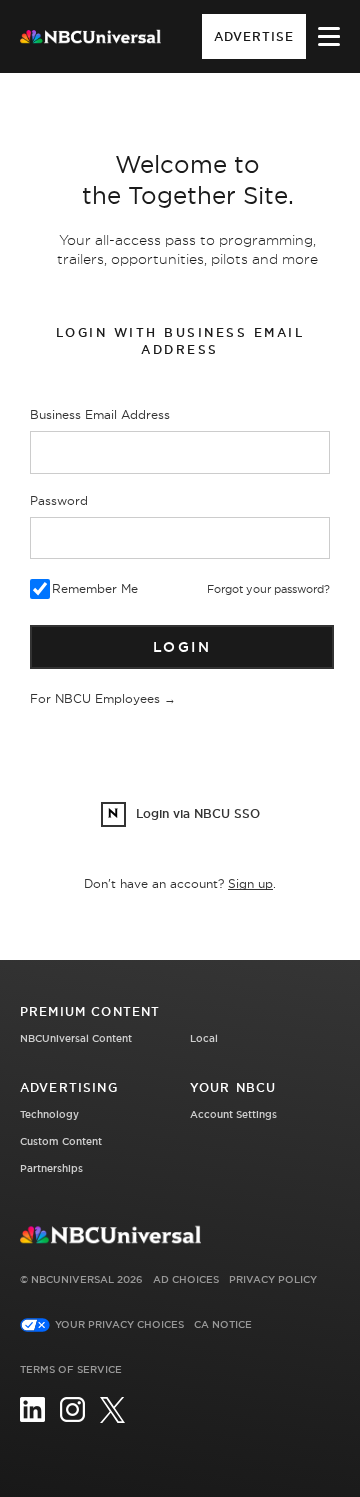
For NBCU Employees (103, 698)
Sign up (250, 883)
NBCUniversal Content (76, 1038)
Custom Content (61, 1141)
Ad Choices (186, 1279)
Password (59, 500)
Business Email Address (100, 414)
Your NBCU (233, 1087)
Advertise (254, 36)
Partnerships (51, 1168)
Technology (49, 1114)
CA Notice (223, 1324)
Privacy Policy (273, 1279)
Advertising (69, 1087)
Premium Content (90, 1011)
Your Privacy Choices (119, 1324)
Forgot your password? (268, 589)
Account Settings (233, 1114)
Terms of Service (71, 1369)
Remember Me (95, 588)
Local (204, 1038)
